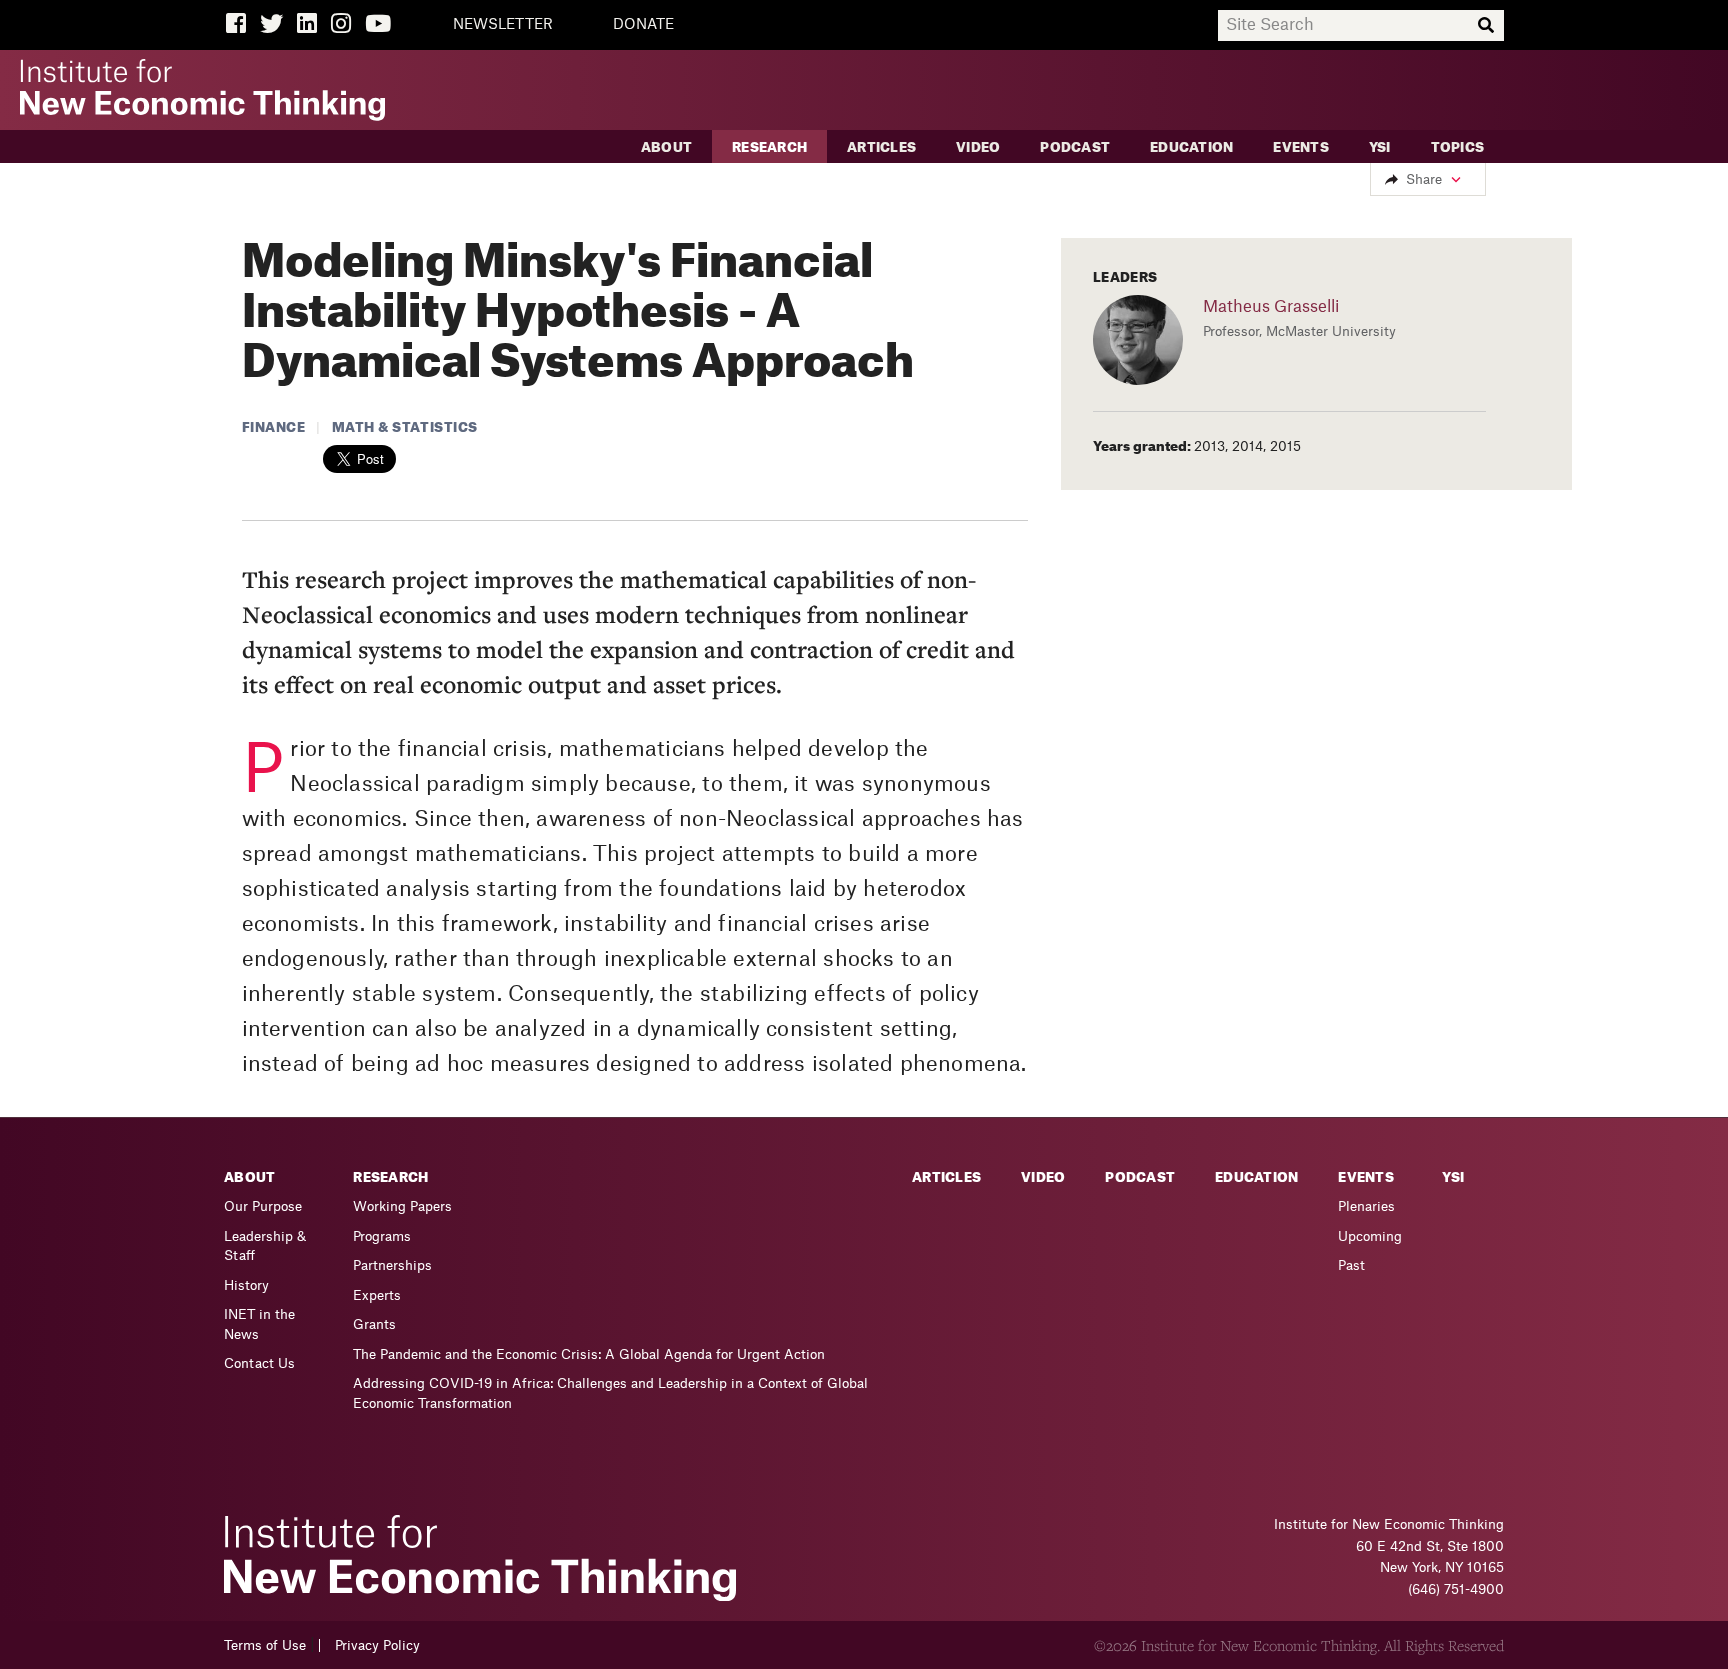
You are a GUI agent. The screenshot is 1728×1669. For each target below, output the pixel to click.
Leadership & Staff (265, 1246)
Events (1301, 147)
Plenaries (1366, 1206)
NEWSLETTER (503, 25)
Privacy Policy (377, 1645)
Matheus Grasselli (1271, 307)
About (666, 147)
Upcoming (1370, 1236)
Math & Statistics (405, 427)
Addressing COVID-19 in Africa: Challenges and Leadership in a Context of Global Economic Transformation (610, 1393)
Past (1351, 1265)
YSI (1380, 147)
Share (1424, 179)
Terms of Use (265, 1645)
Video (978, 147)
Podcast (1075, 147)
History (246, 1285)
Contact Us (259, 1363)
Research (769, 147)
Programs (382, 1236)
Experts (377, 1295)
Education (1191, 147)
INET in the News (259, 1324)
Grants (374, 1324)
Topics (1458, 147)
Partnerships (392, 1265)
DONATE (643, 25)
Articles (881, 147)
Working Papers (402, 1206)
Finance (274, 427)
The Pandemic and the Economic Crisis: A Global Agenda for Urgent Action (589, 1354)
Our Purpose (263, 1206)
